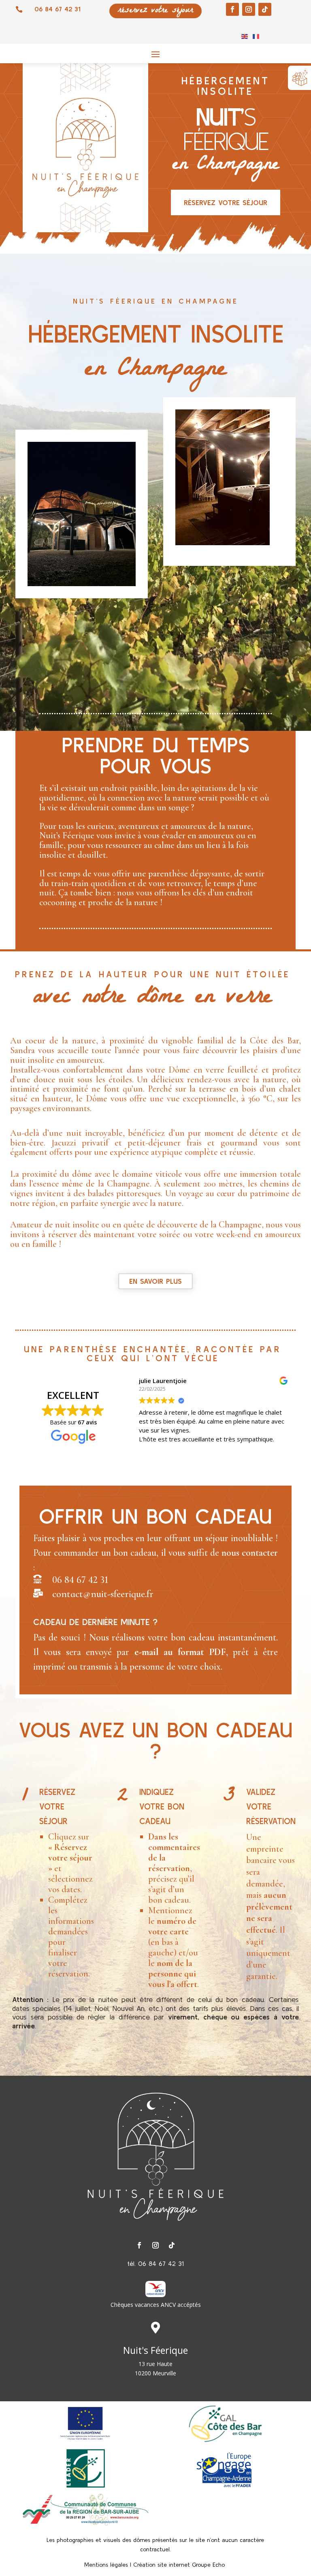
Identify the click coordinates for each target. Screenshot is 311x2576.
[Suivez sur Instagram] (249, 9)
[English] (245, 36)
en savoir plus (155, 1281)
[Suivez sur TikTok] (265, 9)
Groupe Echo (209, 2565)
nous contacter (250, 1553)
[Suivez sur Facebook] (232, 9)
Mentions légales (106, 2565)
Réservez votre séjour (226, 202)
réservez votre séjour (155, 11)
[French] (256, 36)
